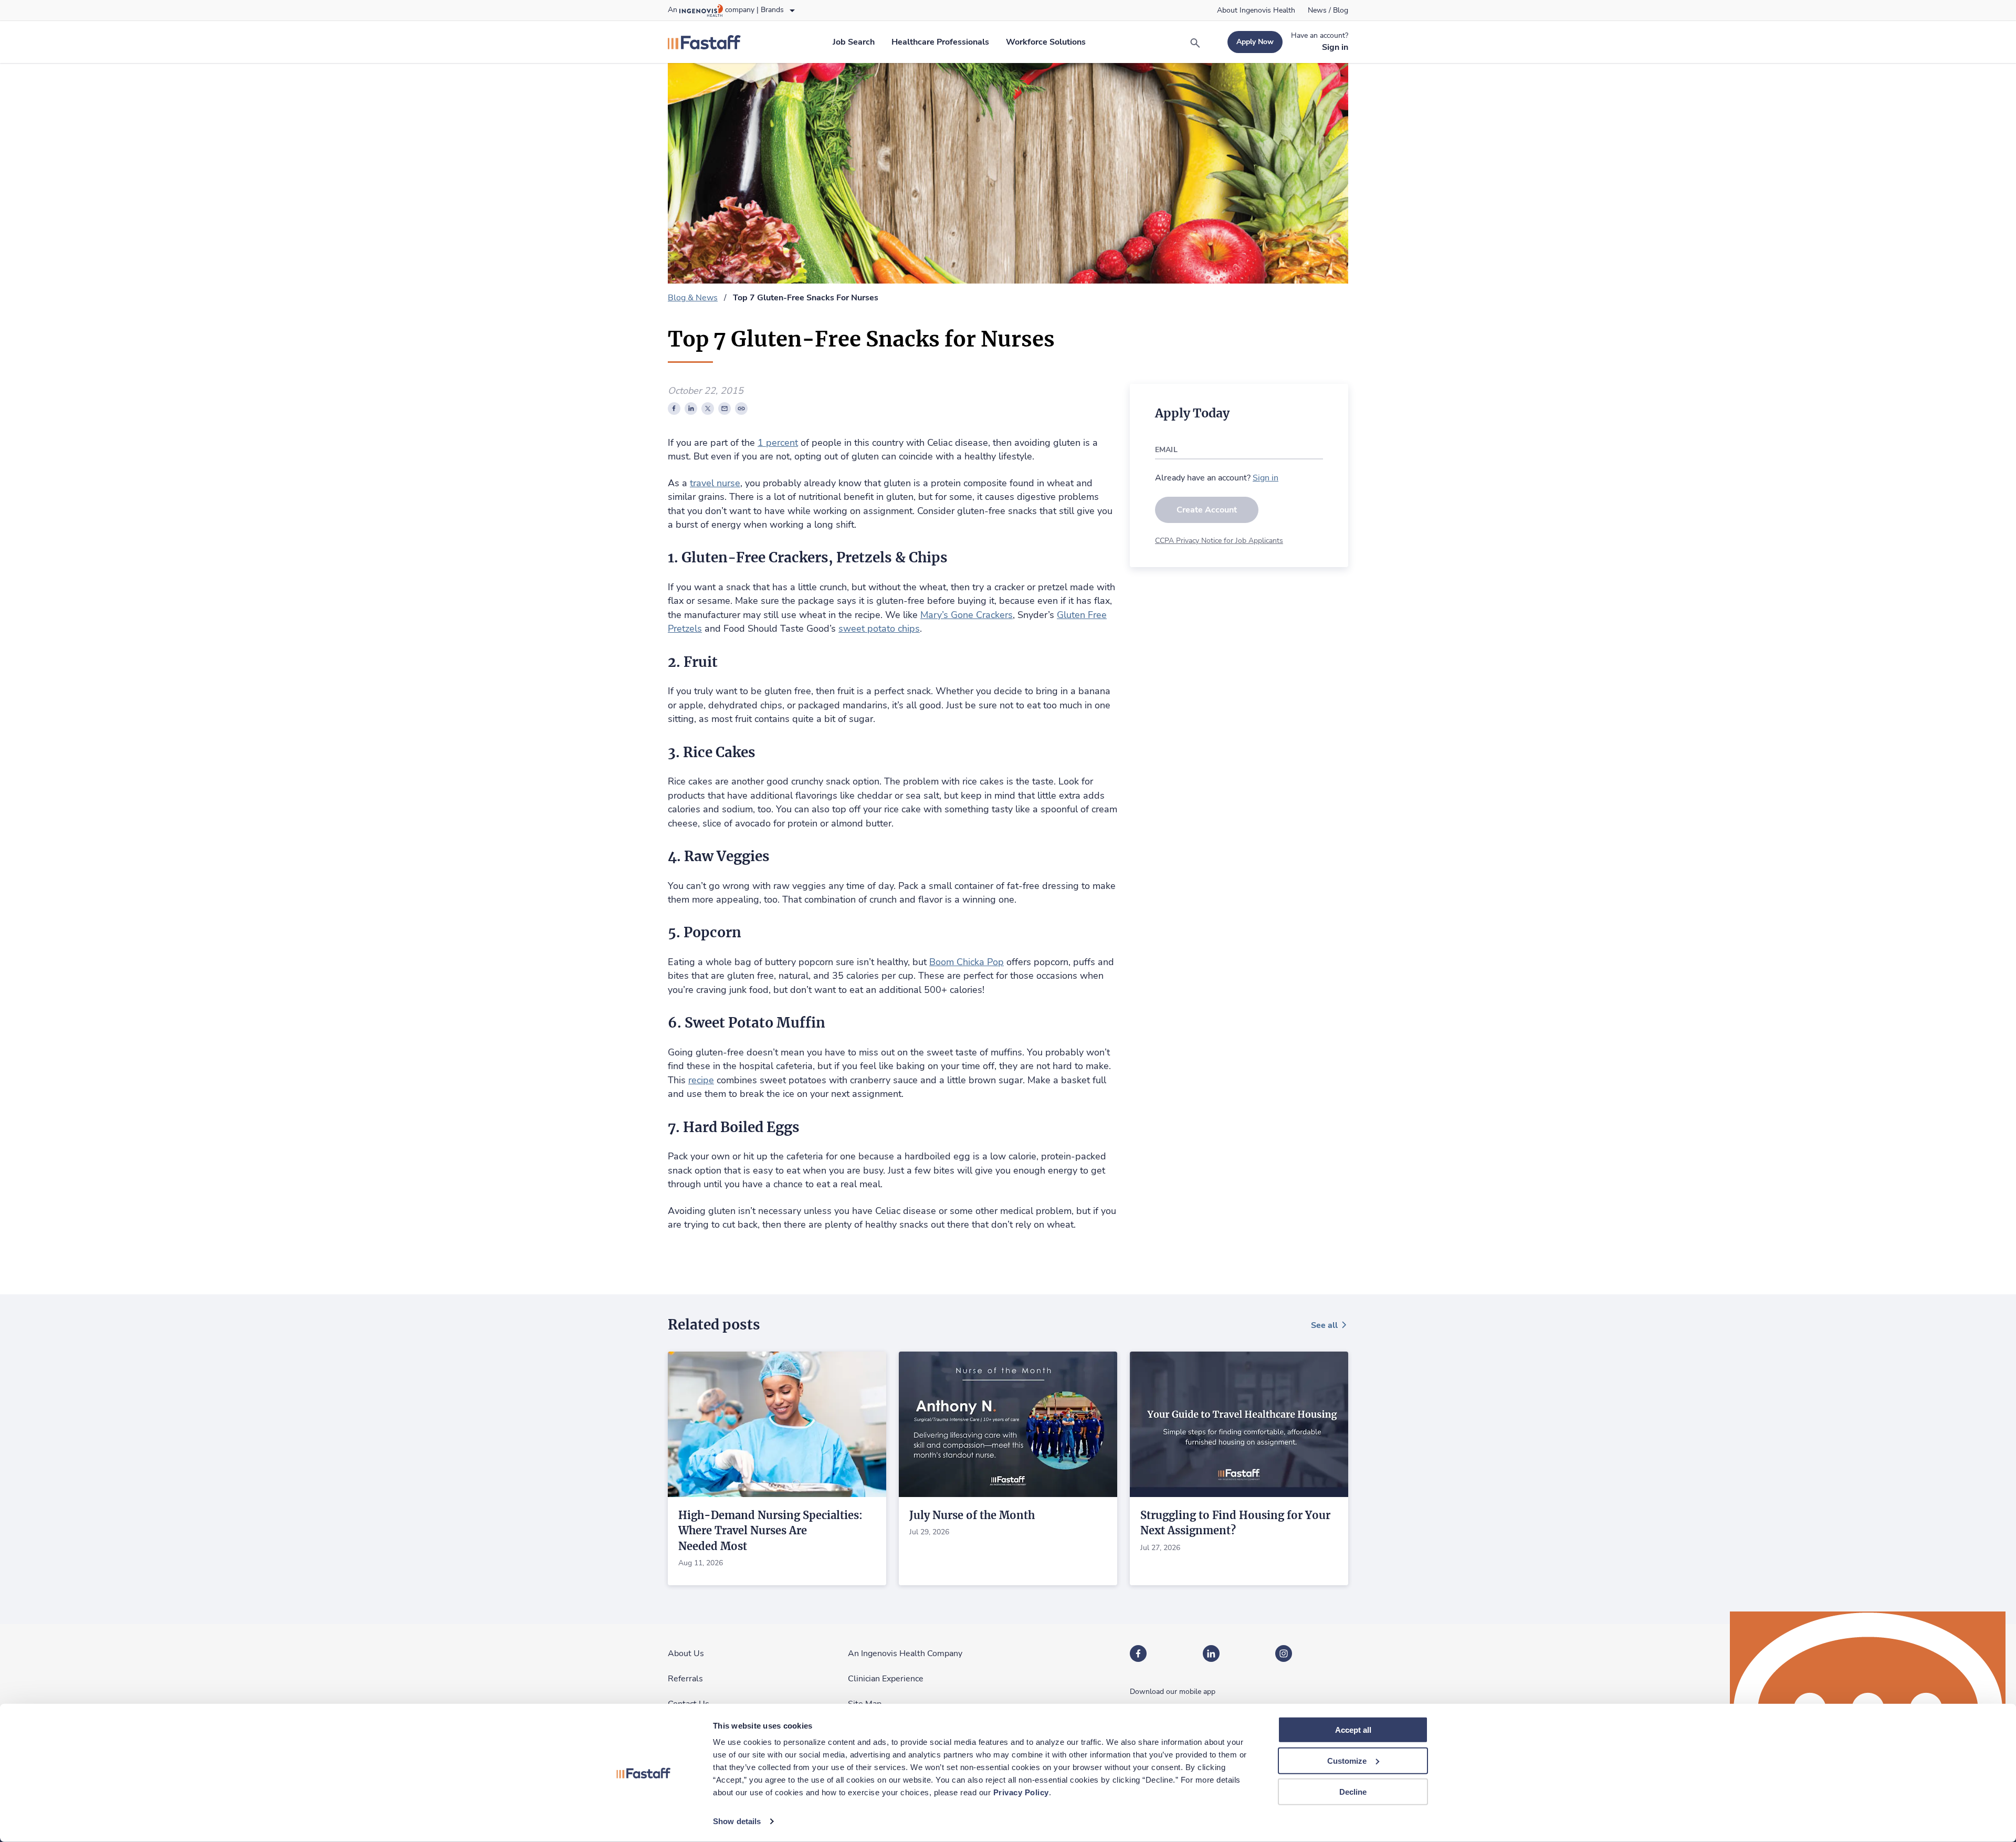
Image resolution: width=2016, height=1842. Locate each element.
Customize (1347, 1761)
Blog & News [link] (693, 298)
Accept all (1353, 1730)
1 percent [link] (778, 443)
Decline (1353, 1791)
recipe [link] (701, 1080)
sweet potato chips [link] (879, 629)
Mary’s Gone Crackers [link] (967, 615)
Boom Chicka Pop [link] (967, 962)
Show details (737, 1821)
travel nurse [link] (715, 483)
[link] (1256, 11)
